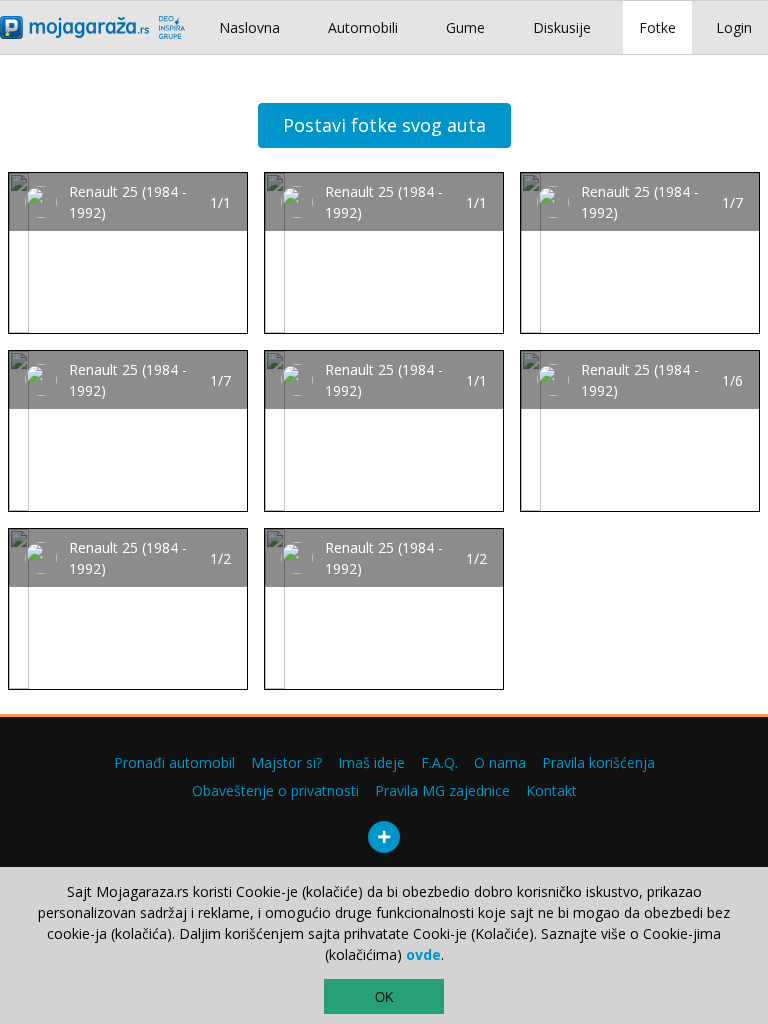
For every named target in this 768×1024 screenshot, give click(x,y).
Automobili (363, 27)
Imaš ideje (371, 762)
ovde (423, 954)
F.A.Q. (439, 762)
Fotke (657, 27)
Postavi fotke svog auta (384, 125)
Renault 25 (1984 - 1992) (128, 202)
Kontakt (551, 790)
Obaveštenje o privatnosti (275, 790)
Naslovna (249, 27)
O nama (500, 762)
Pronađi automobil (174, 762)
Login (734, 27)
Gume (465, 27)
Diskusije (562, 27)
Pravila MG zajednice (442, 790)
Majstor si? (286, 762)
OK (384, 997)
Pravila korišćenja (598, 762)
